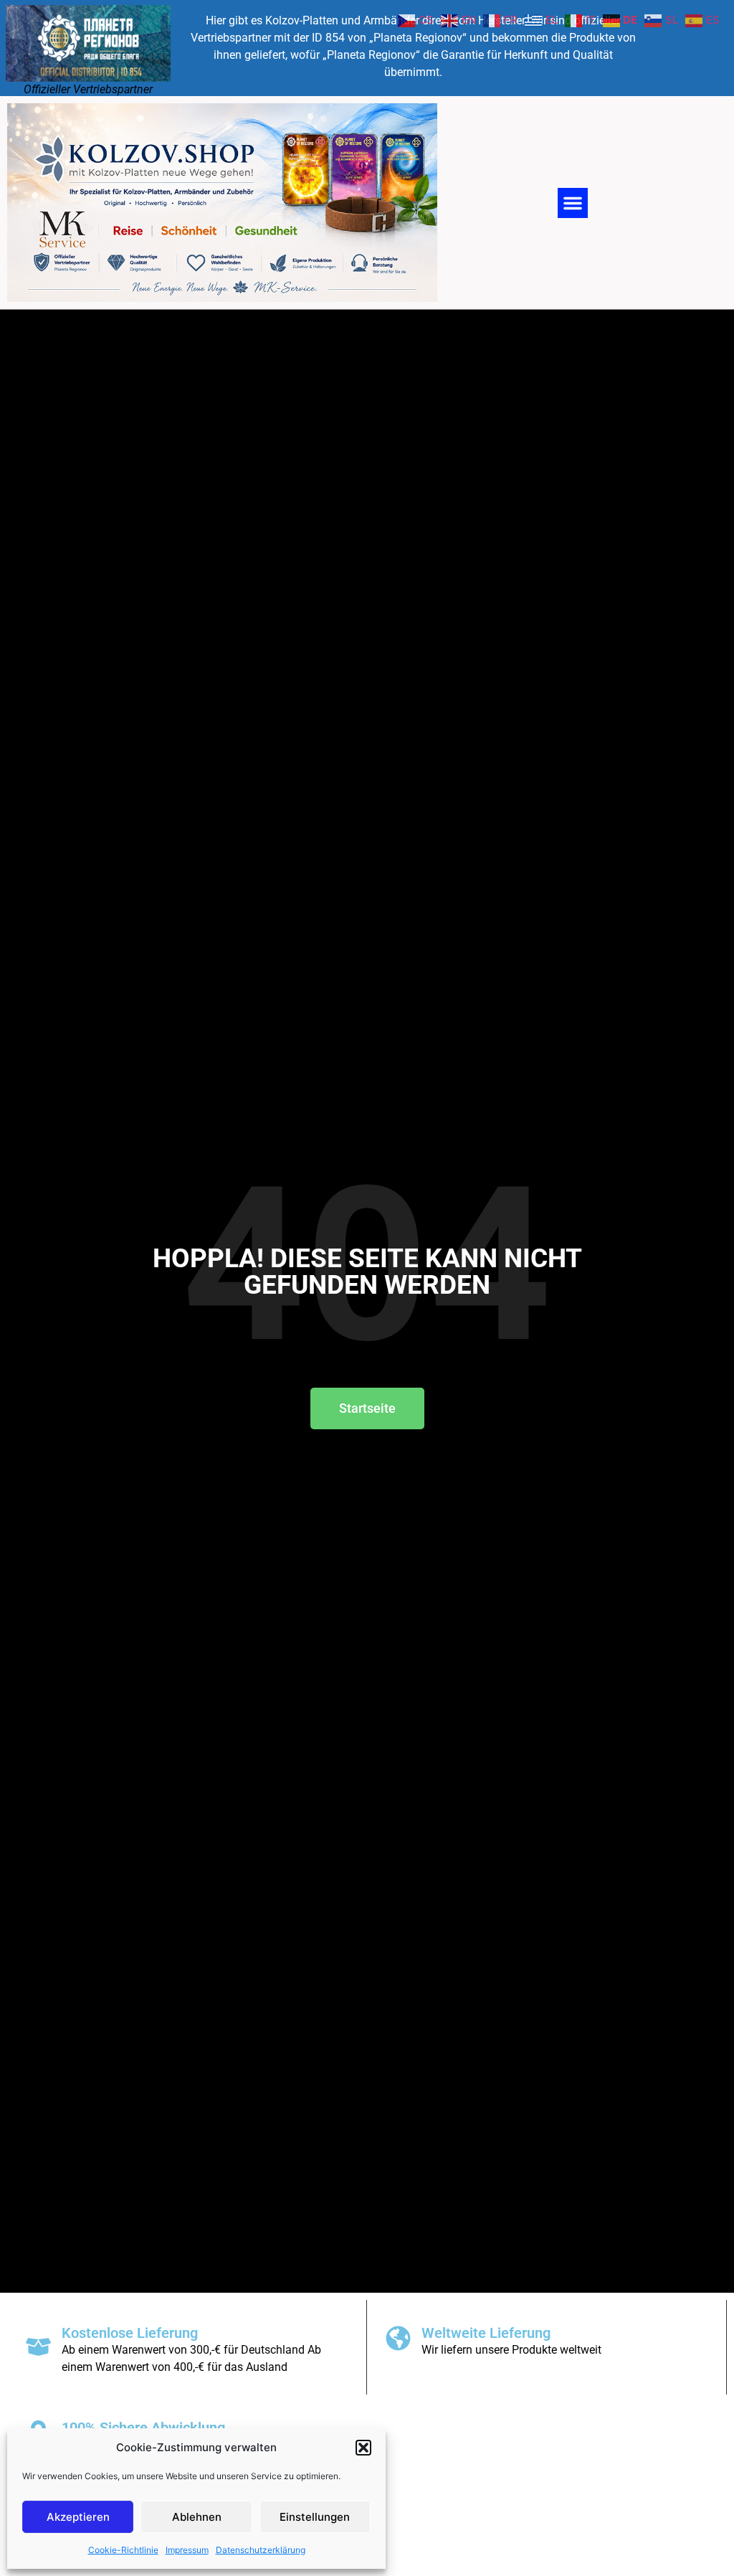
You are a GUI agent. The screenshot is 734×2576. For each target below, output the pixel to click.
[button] (363, 2448)
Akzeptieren (78, 2517)
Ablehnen (197, 2517)
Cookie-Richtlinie (123, 2550)
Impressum (187, 2550)
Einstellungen (315, 2517)
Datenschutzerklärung (261, 2550)
